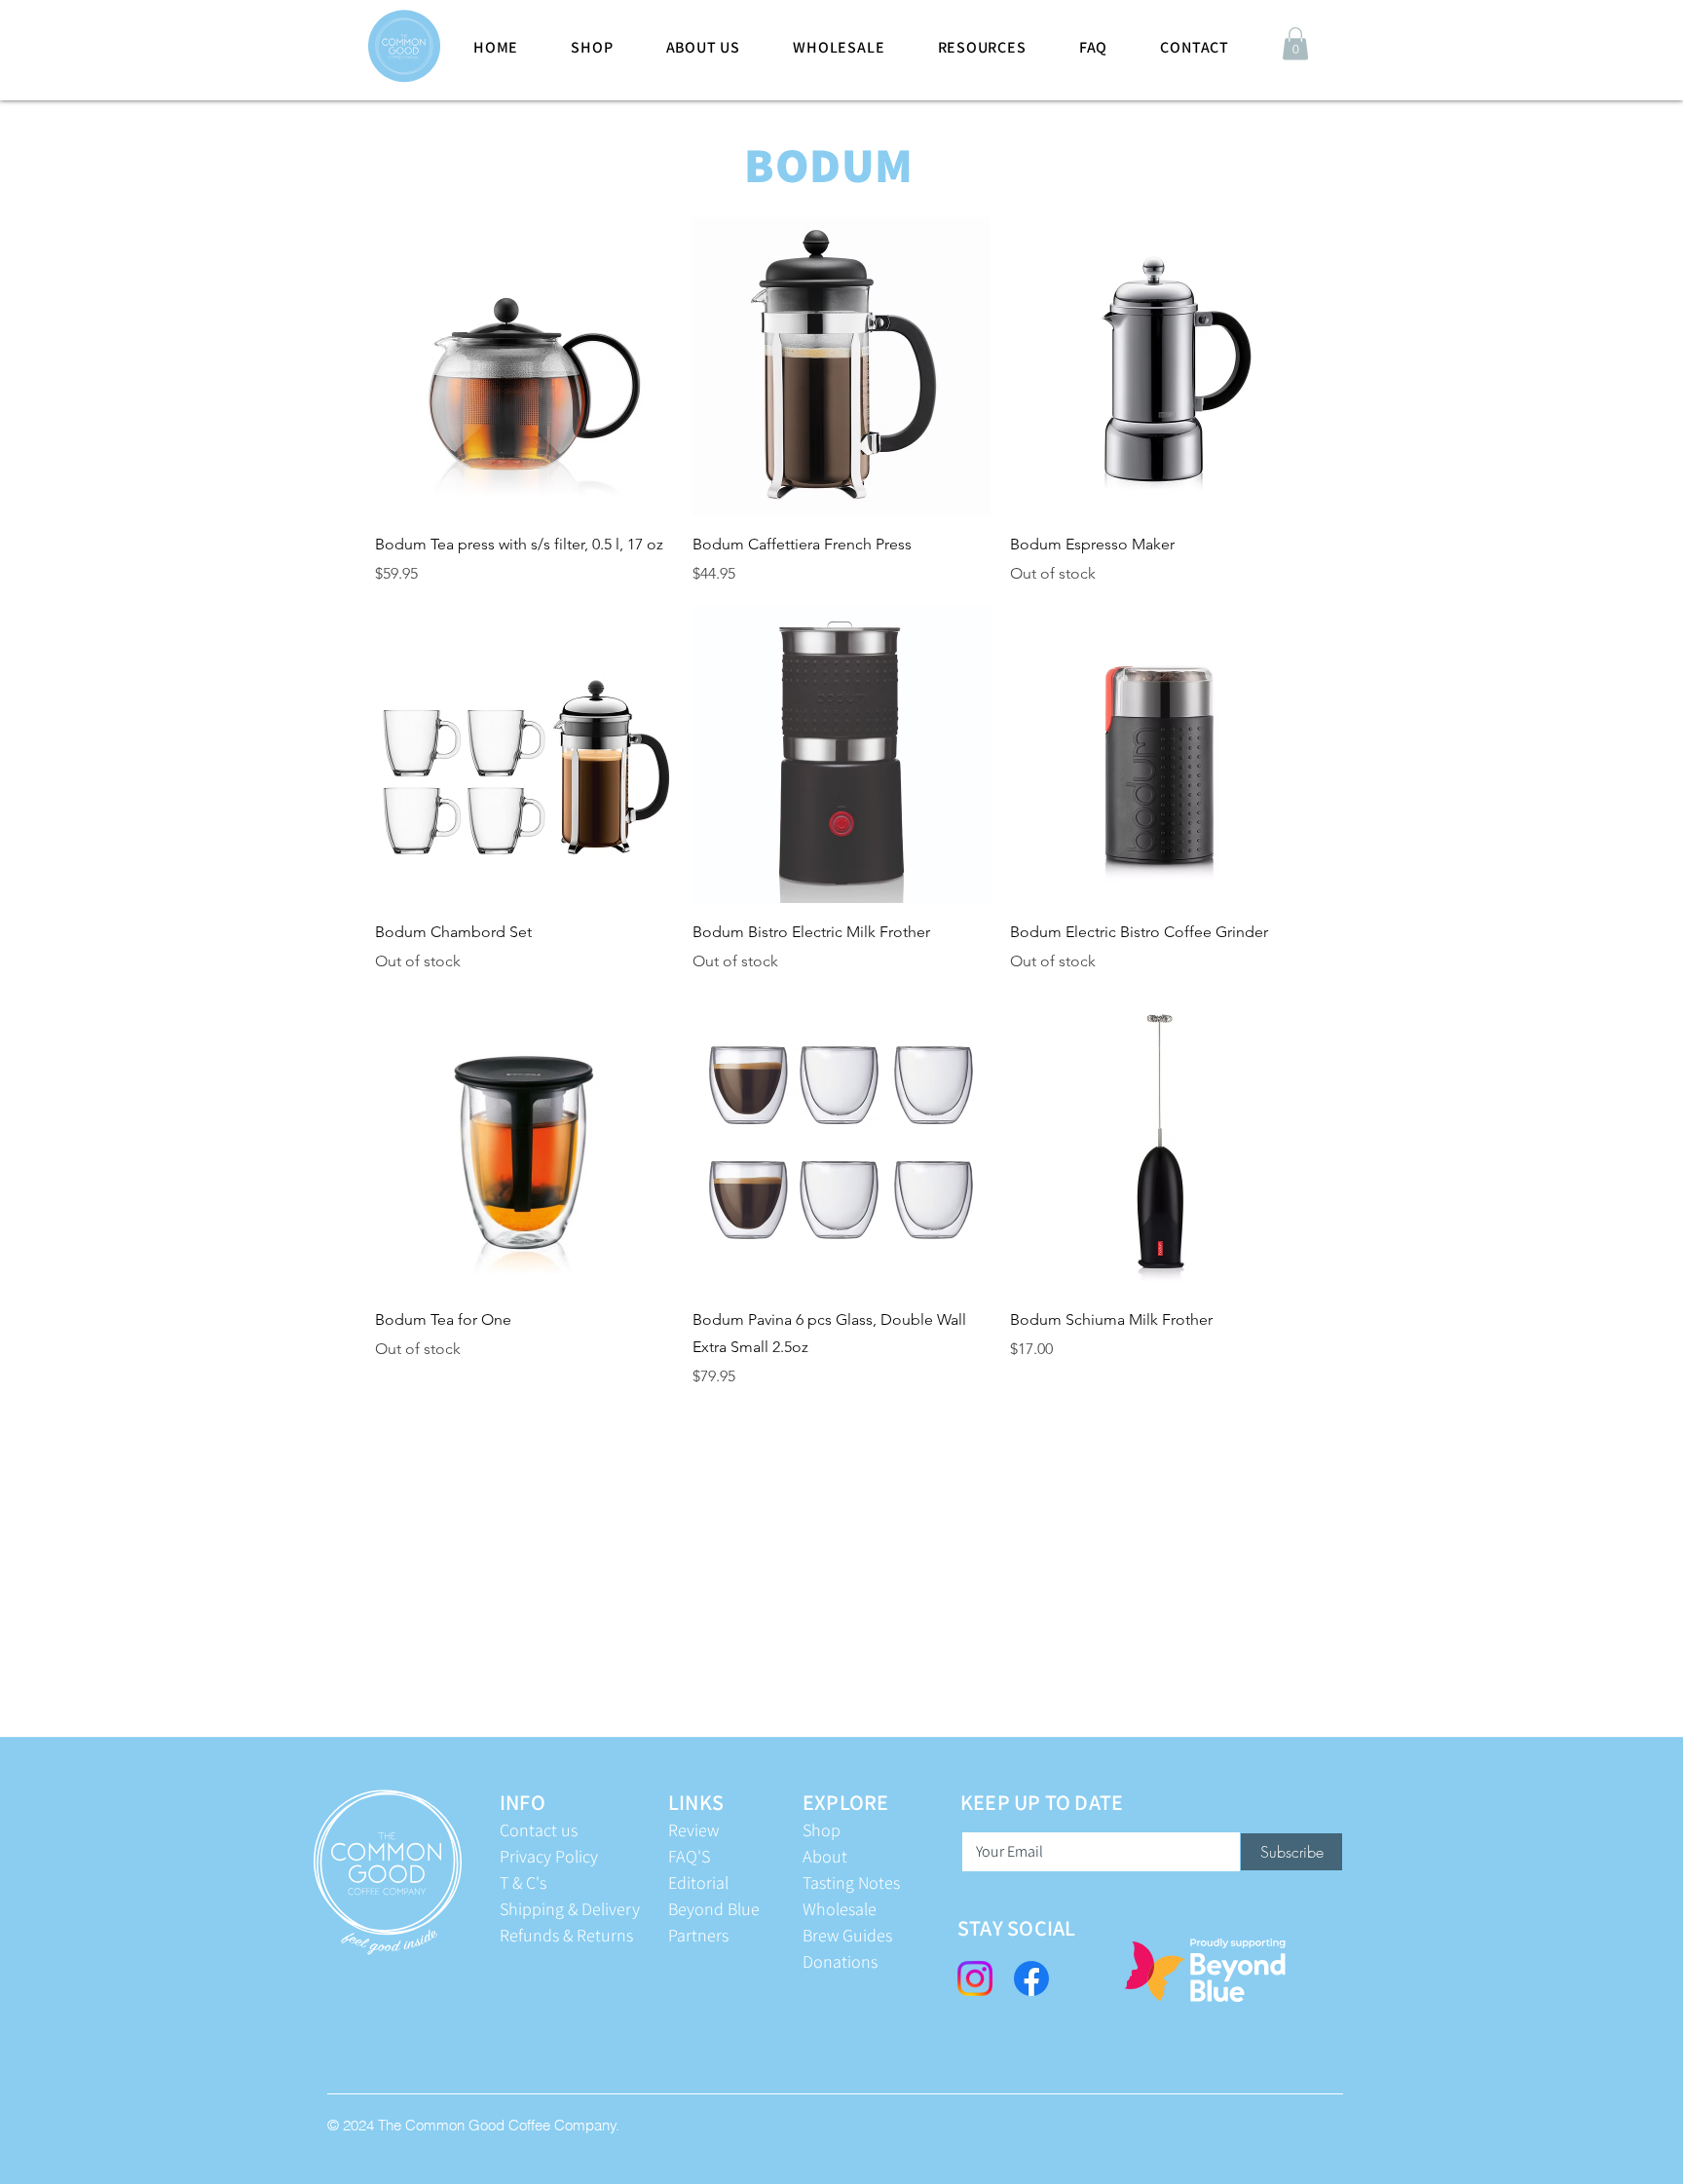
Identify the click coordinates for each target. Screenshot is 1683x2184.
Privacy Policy (549, 1856)
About (825, 1856)
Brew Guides (847, 1935)
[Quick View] (524, 366)
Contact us (539, 1830)
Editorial (698, 1883)
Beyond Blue (714, 1909)
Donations (840, 1961)
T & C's (523, 1883)
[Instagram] (975, 1978)
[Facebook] (1031, 1978)
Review (693, 1830)
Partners (698, 1935)
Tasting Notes (851, 1883)
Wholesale (840, 1909)
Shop (822, 1830)
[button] (1295, 43)
